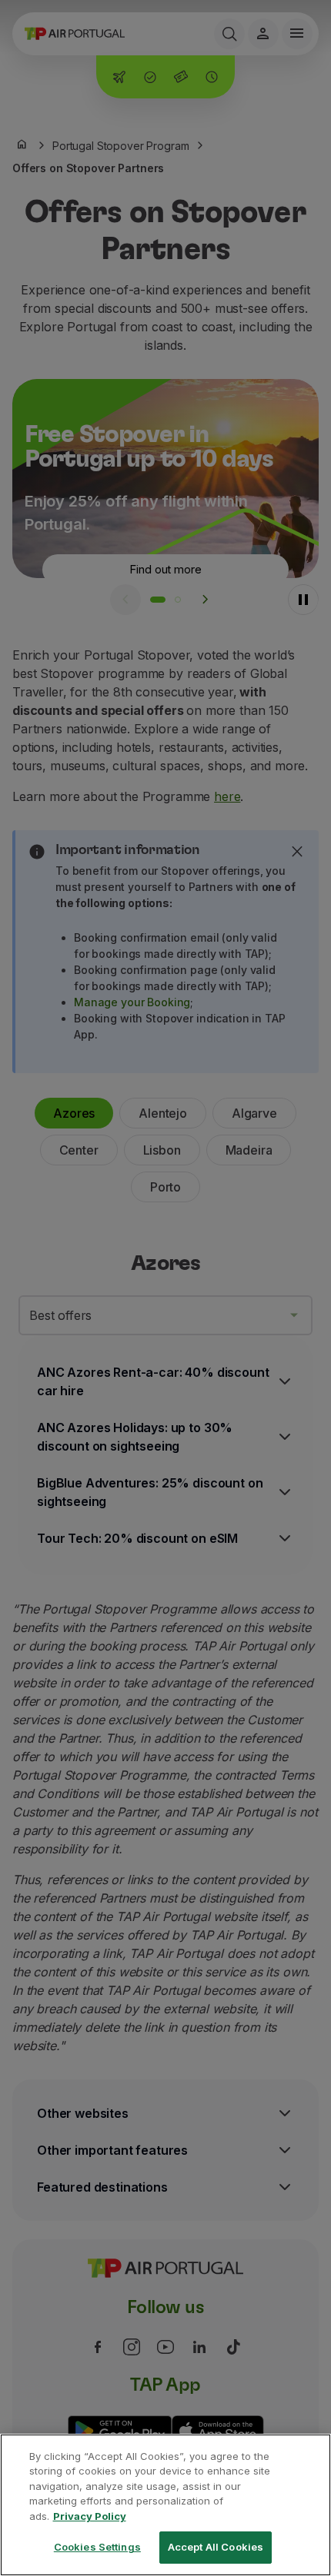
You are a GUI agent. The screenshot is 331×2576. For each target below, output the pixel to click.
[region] (165, 2505)
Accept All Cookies (216, 2547)
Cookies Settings (97, 2547)
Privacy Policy (90, 2516)
